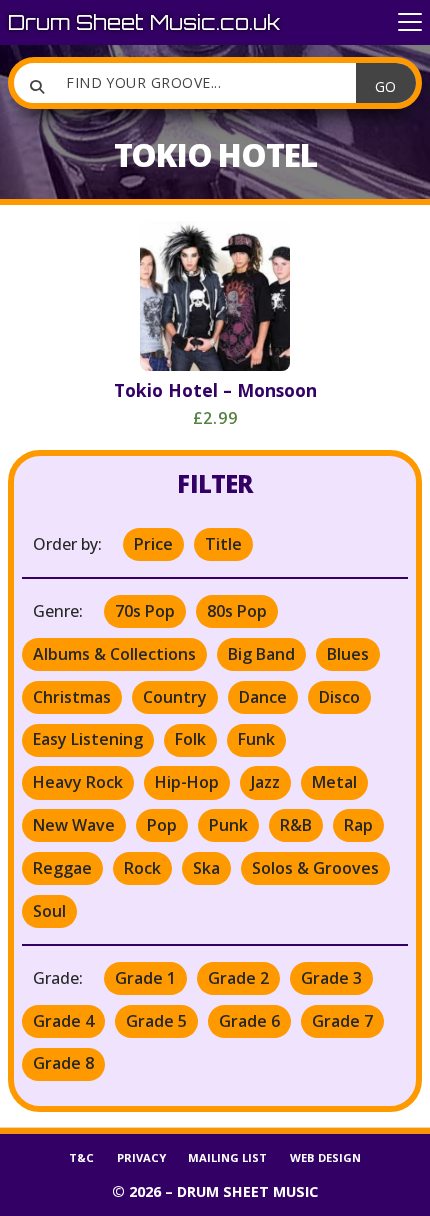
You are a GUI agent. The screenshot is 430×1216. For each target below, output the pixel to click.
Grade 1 (145, 978)
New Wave (74, 825)
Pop (162, 825)
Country (175, 697)
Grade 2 (238, 978)
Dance (263, 697)
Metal (334, 782)
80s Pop (237, 611)
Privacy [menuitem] (141, 1157)
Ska (206, 868)
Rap (358, 825)
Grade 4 (63, 1021)
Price (153, 544)
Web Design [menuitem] (325, 1157)
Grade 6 (249, 1021)
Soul (49, 911)
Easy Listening (88, 739)
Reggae (62, 868)
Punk (228, 825)
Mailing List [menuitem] (227, 1157)
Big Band (261, 654)
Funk (256, 739)
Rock (142, 868)
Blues (348, 654)
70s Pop (145, 611)
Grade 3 (331, 978)
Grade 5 (156, 1021)
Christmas (72, 697)
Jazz (265, 782)
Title (223, 544)
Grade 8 (63, 1063)
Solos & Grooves (315, 868)
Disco (339, 697)
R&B (296, 825)
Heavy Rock (78, 782)
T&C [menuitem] (81, 1157)
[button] (410, 22)
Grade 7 (342, 1021)
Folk (190, 739)
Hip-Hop (187, 782)
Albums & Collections (114, 654)
